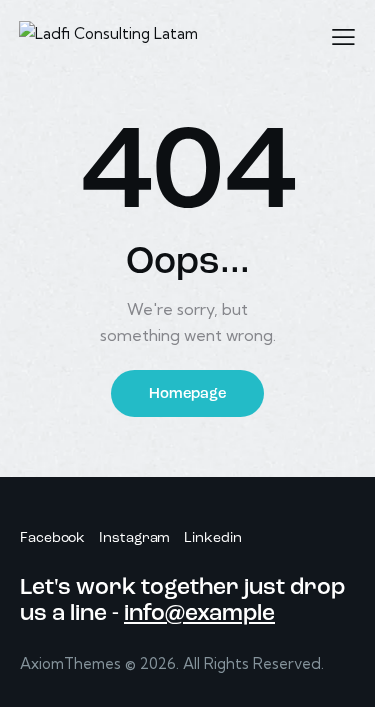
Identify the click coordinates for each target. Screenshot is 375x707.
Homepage (187, 394)
